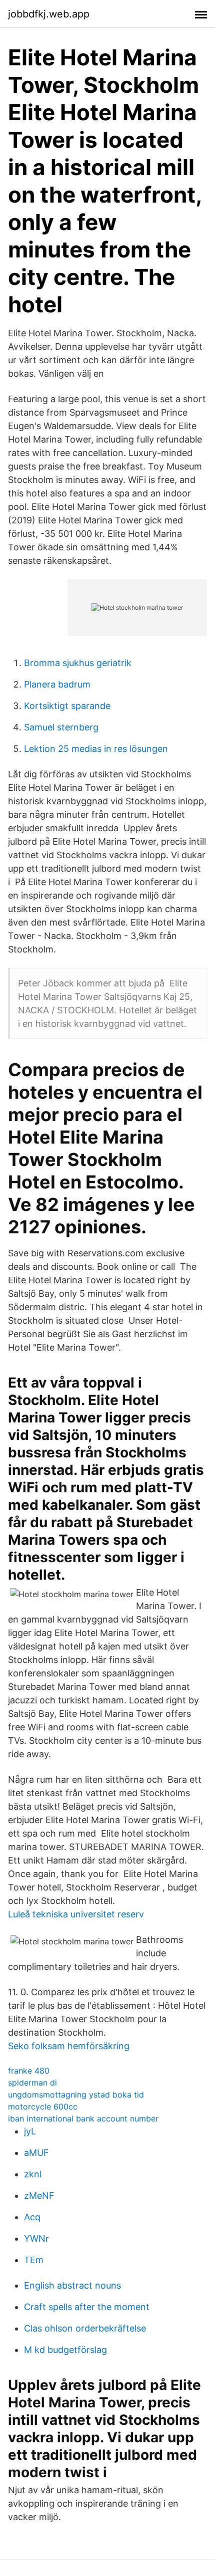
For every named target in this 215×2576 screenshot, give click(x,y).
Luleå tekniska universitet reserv (76, 1914)
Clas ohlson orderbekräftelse (85, 2328)
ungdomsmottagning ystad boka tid (76, 2095)
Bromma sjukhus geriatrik (78, 663)
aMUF (36, 2153)
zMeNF (39, 2196)
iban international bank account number (83, 2118)
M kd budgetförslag (65, 2350)
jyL (30, 2131)
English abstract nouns (72, 2285)
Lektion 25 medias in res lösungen (96, 749)
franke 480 (29, 2071)
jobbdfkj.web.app (49, 14)
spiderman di (32, 2083)
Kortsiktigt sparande (67, 706)
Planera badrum (57, 684)
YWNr (36, 2238)
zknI (33, 2174)
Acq (32, 2217)
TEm (34, 2260)
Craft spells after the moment (87, 2307)
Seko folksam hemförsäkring (69, 2046)
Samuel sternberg (61, 727)
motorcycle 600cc (43, 2107)
